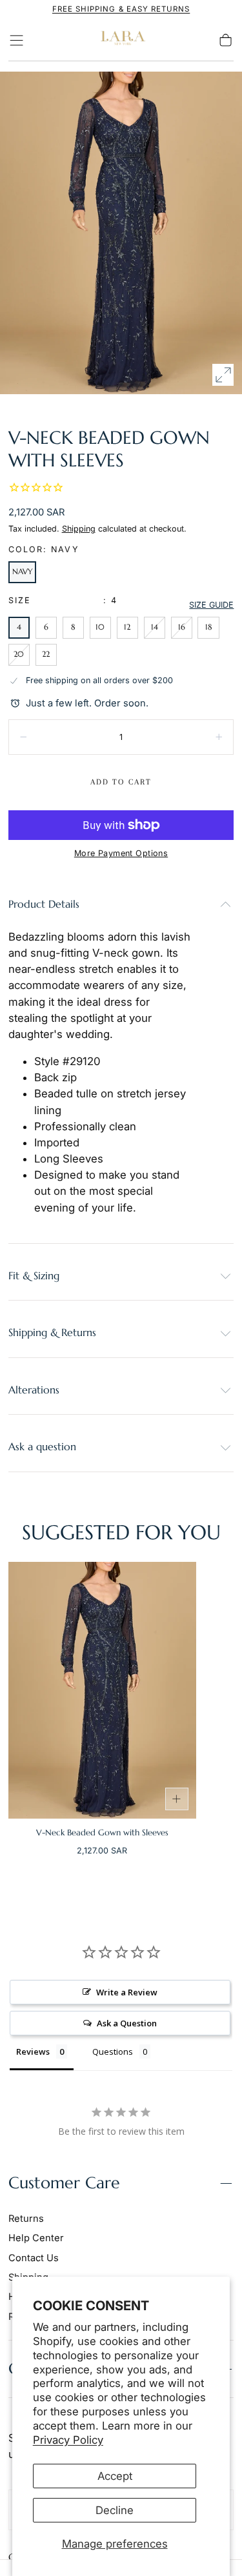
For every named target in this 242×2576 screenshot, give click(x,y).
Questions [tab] (113, 2052)
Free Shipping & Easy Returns (121, 9)
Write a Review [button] (127, 1992)
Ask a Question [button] (127, 2023)
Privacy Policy (68, 2440)
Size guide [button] (211, 605)
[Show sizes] (177, 1799)
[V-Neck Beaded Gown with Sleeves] (103, 1690)
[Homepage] (121, 40)
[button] (16, 40)
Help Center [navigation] (36, 2238)
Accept (115, 2476)
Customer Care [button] (64, 2183)
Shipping (79, 529)
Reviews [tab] (33, 2052)
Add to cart (121, 782)
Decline (115, 2510)
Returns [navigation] (26, 2219)
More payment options (121, 853)
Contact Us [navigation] (34, 2258)
